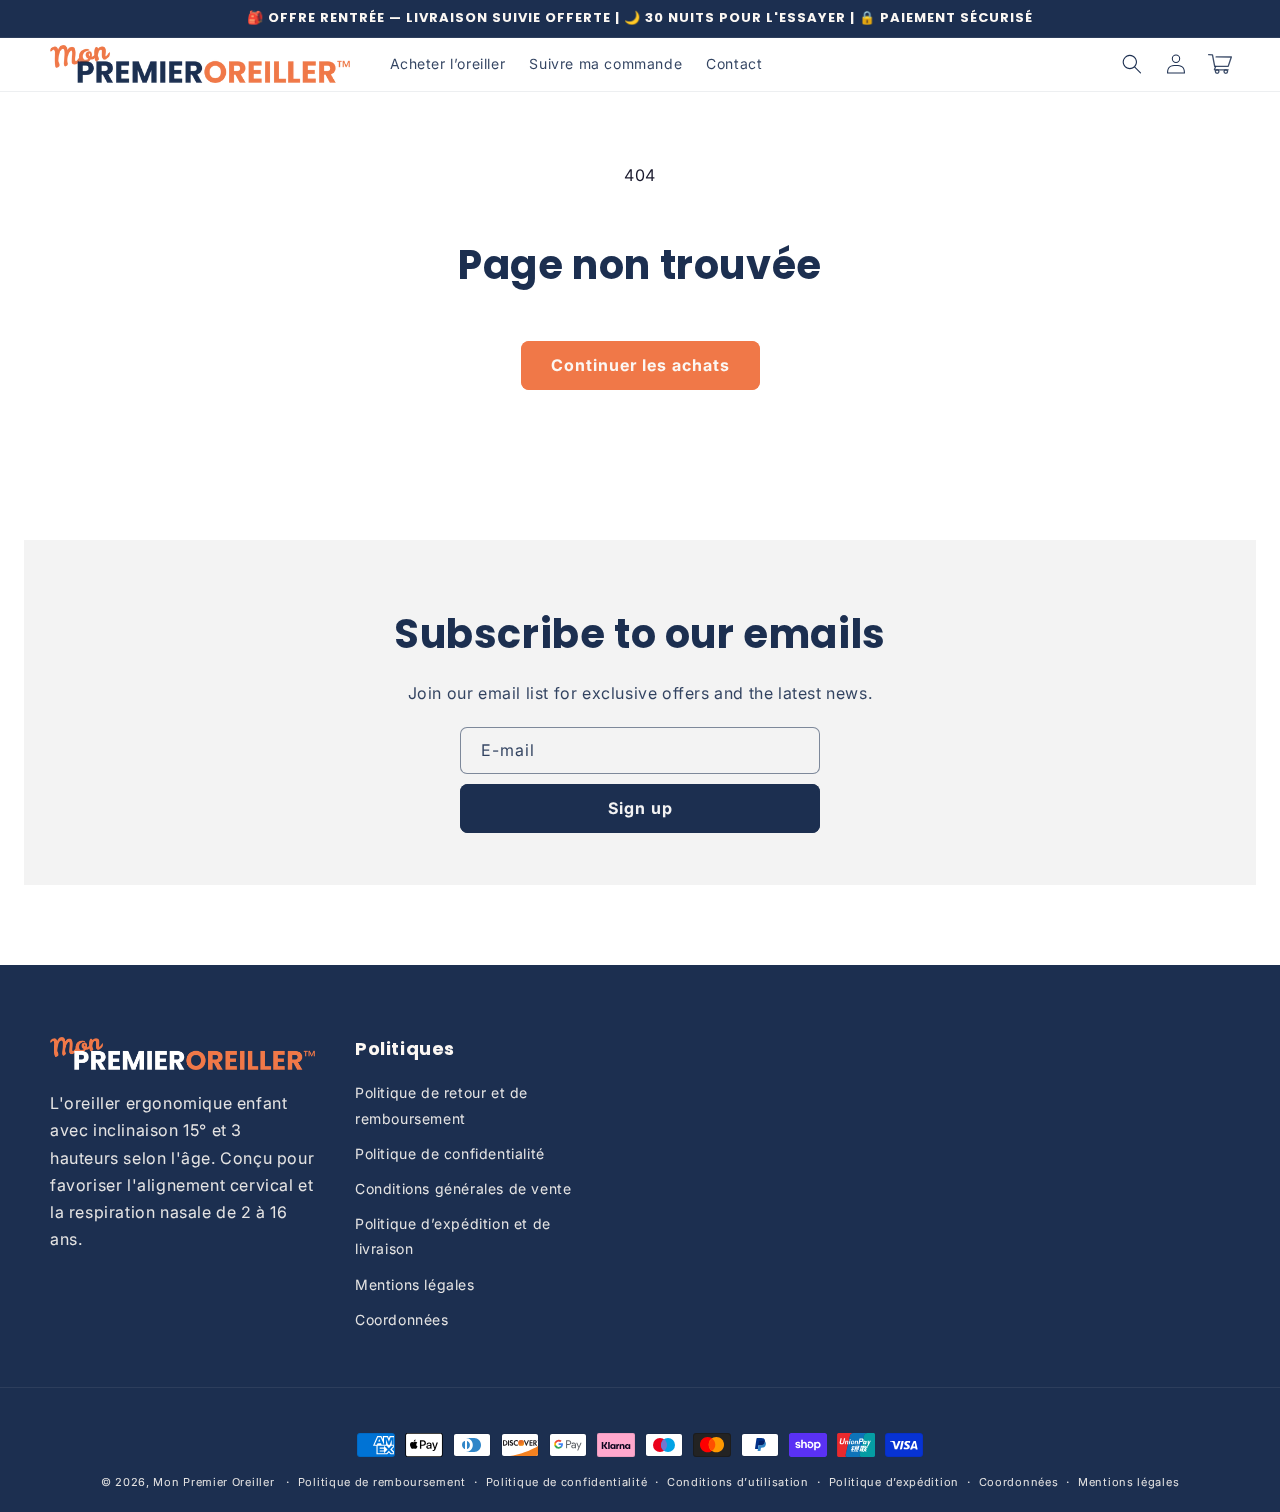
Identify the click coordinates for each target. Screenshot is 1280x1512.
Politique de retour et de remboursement (441, 1105)
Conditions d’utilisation (738, 1482)
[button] (1132, 64)
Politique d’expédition (894, 1482)
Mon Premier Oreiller (213, 1482)
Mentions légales (415, 1284)
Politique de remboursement (382, 1482)
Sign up (640, 808)
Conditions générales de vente (463, 1188)
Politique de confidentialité (450, 1153)
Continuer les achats (640, 365)
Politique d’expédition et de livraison (453, 1236)
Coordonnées (402, 1319)
